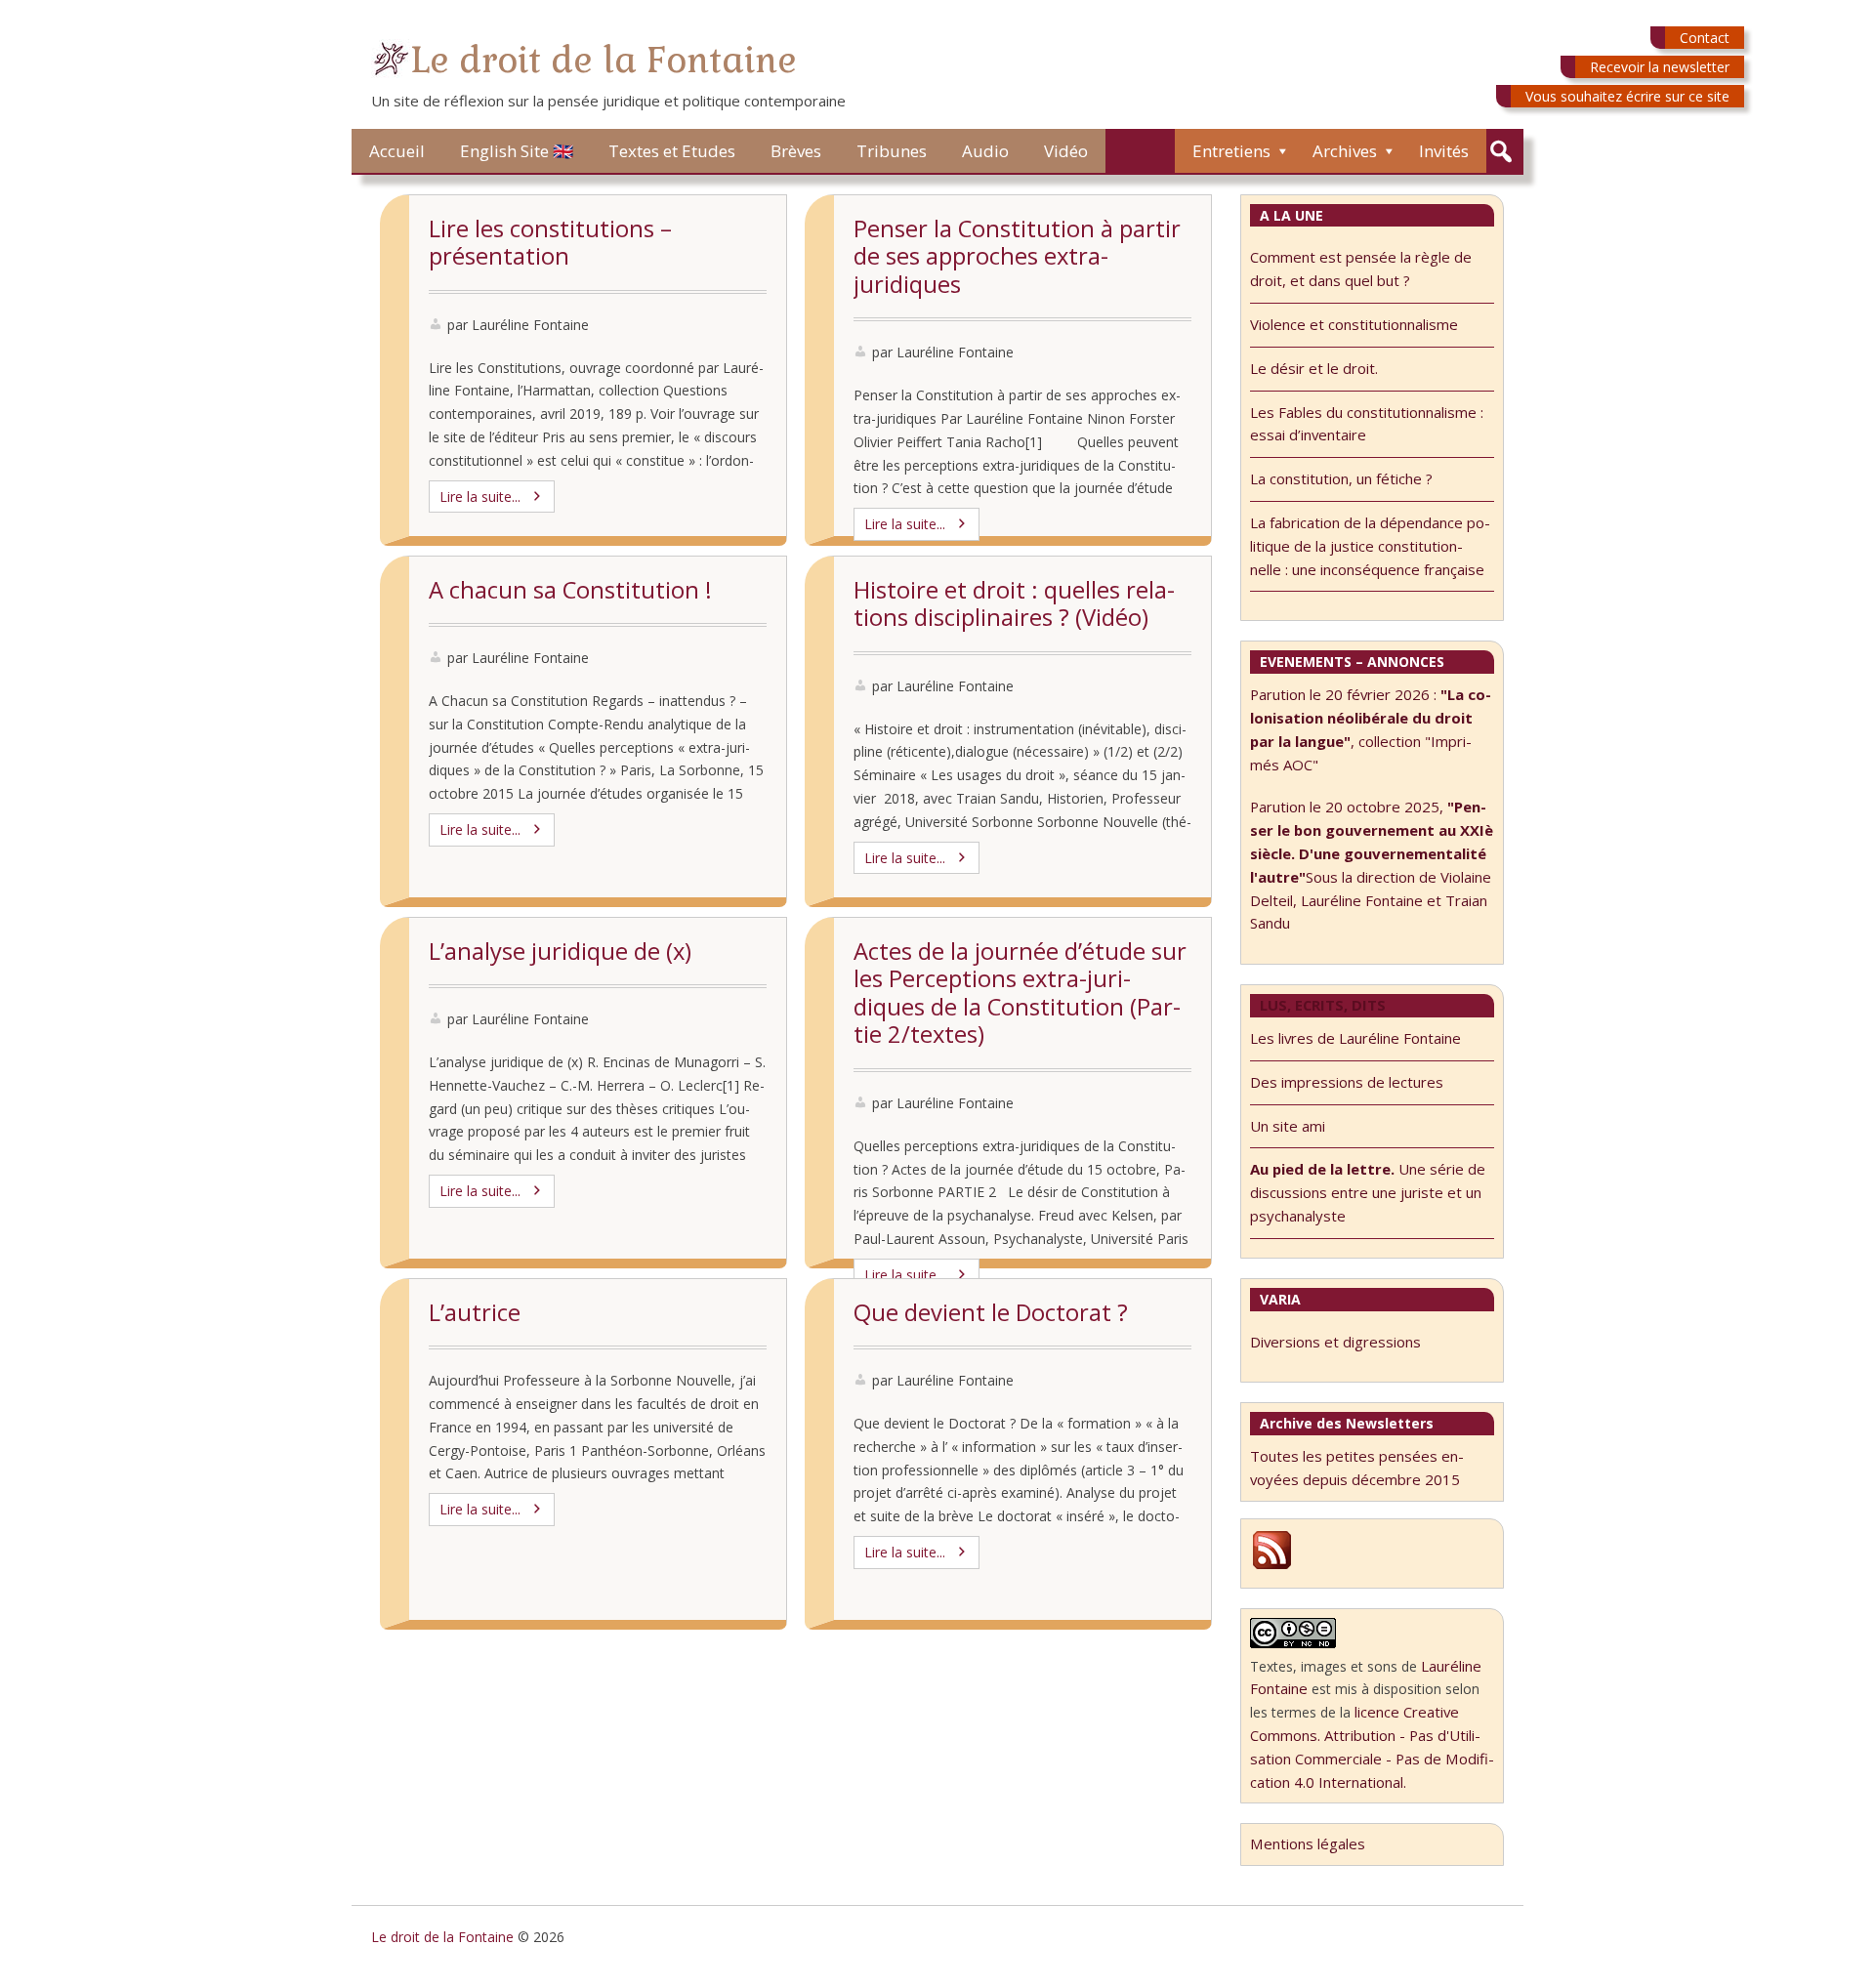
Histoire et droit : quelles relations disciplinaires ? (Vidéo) (1014, 604)
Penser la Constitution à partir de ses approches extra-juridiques (1017, 256)
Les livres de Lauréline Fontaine (1355, 1038)
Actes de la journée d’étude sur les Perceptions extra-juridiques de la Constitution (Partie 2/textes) (1020, 993)
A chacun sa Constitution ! (570, 590)
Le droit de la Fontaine (604, 60)
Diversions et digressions (1335, 1342)
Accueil (397, 151)
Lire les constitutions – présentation (550, 243)
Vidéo (1066, 151)
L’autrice (475, 1312)
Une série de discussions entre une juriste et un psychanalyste (1368, 1192)
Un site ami (1288, 1126)
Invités (1444, 151)
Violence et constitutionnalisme (1354, 324)
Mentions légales (1308, 1843)
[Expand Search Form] (1500, 152)
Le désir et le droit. (1314, 368)
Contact (1705, 38)
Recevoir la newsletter (1660, 67)
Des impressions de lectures (1347, 1082)
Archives (1345, 151)
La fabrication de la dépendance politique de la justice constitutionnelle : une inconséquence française (1370, 546)
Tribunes (892, 151)
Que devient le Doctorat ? (991, 1312)
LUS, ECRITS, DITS (1323, 1005)
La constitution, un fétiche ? (1341, 478)
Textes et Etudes (672, 151)
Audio (985, 151)
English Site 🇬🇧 (517, 151)
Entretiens (1231, 151)
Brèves (796, 151)
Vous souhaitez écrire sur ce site (1627, 96)
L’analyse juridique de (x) (560, 951)
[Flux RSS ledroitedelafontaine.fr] (1272, 1566)
